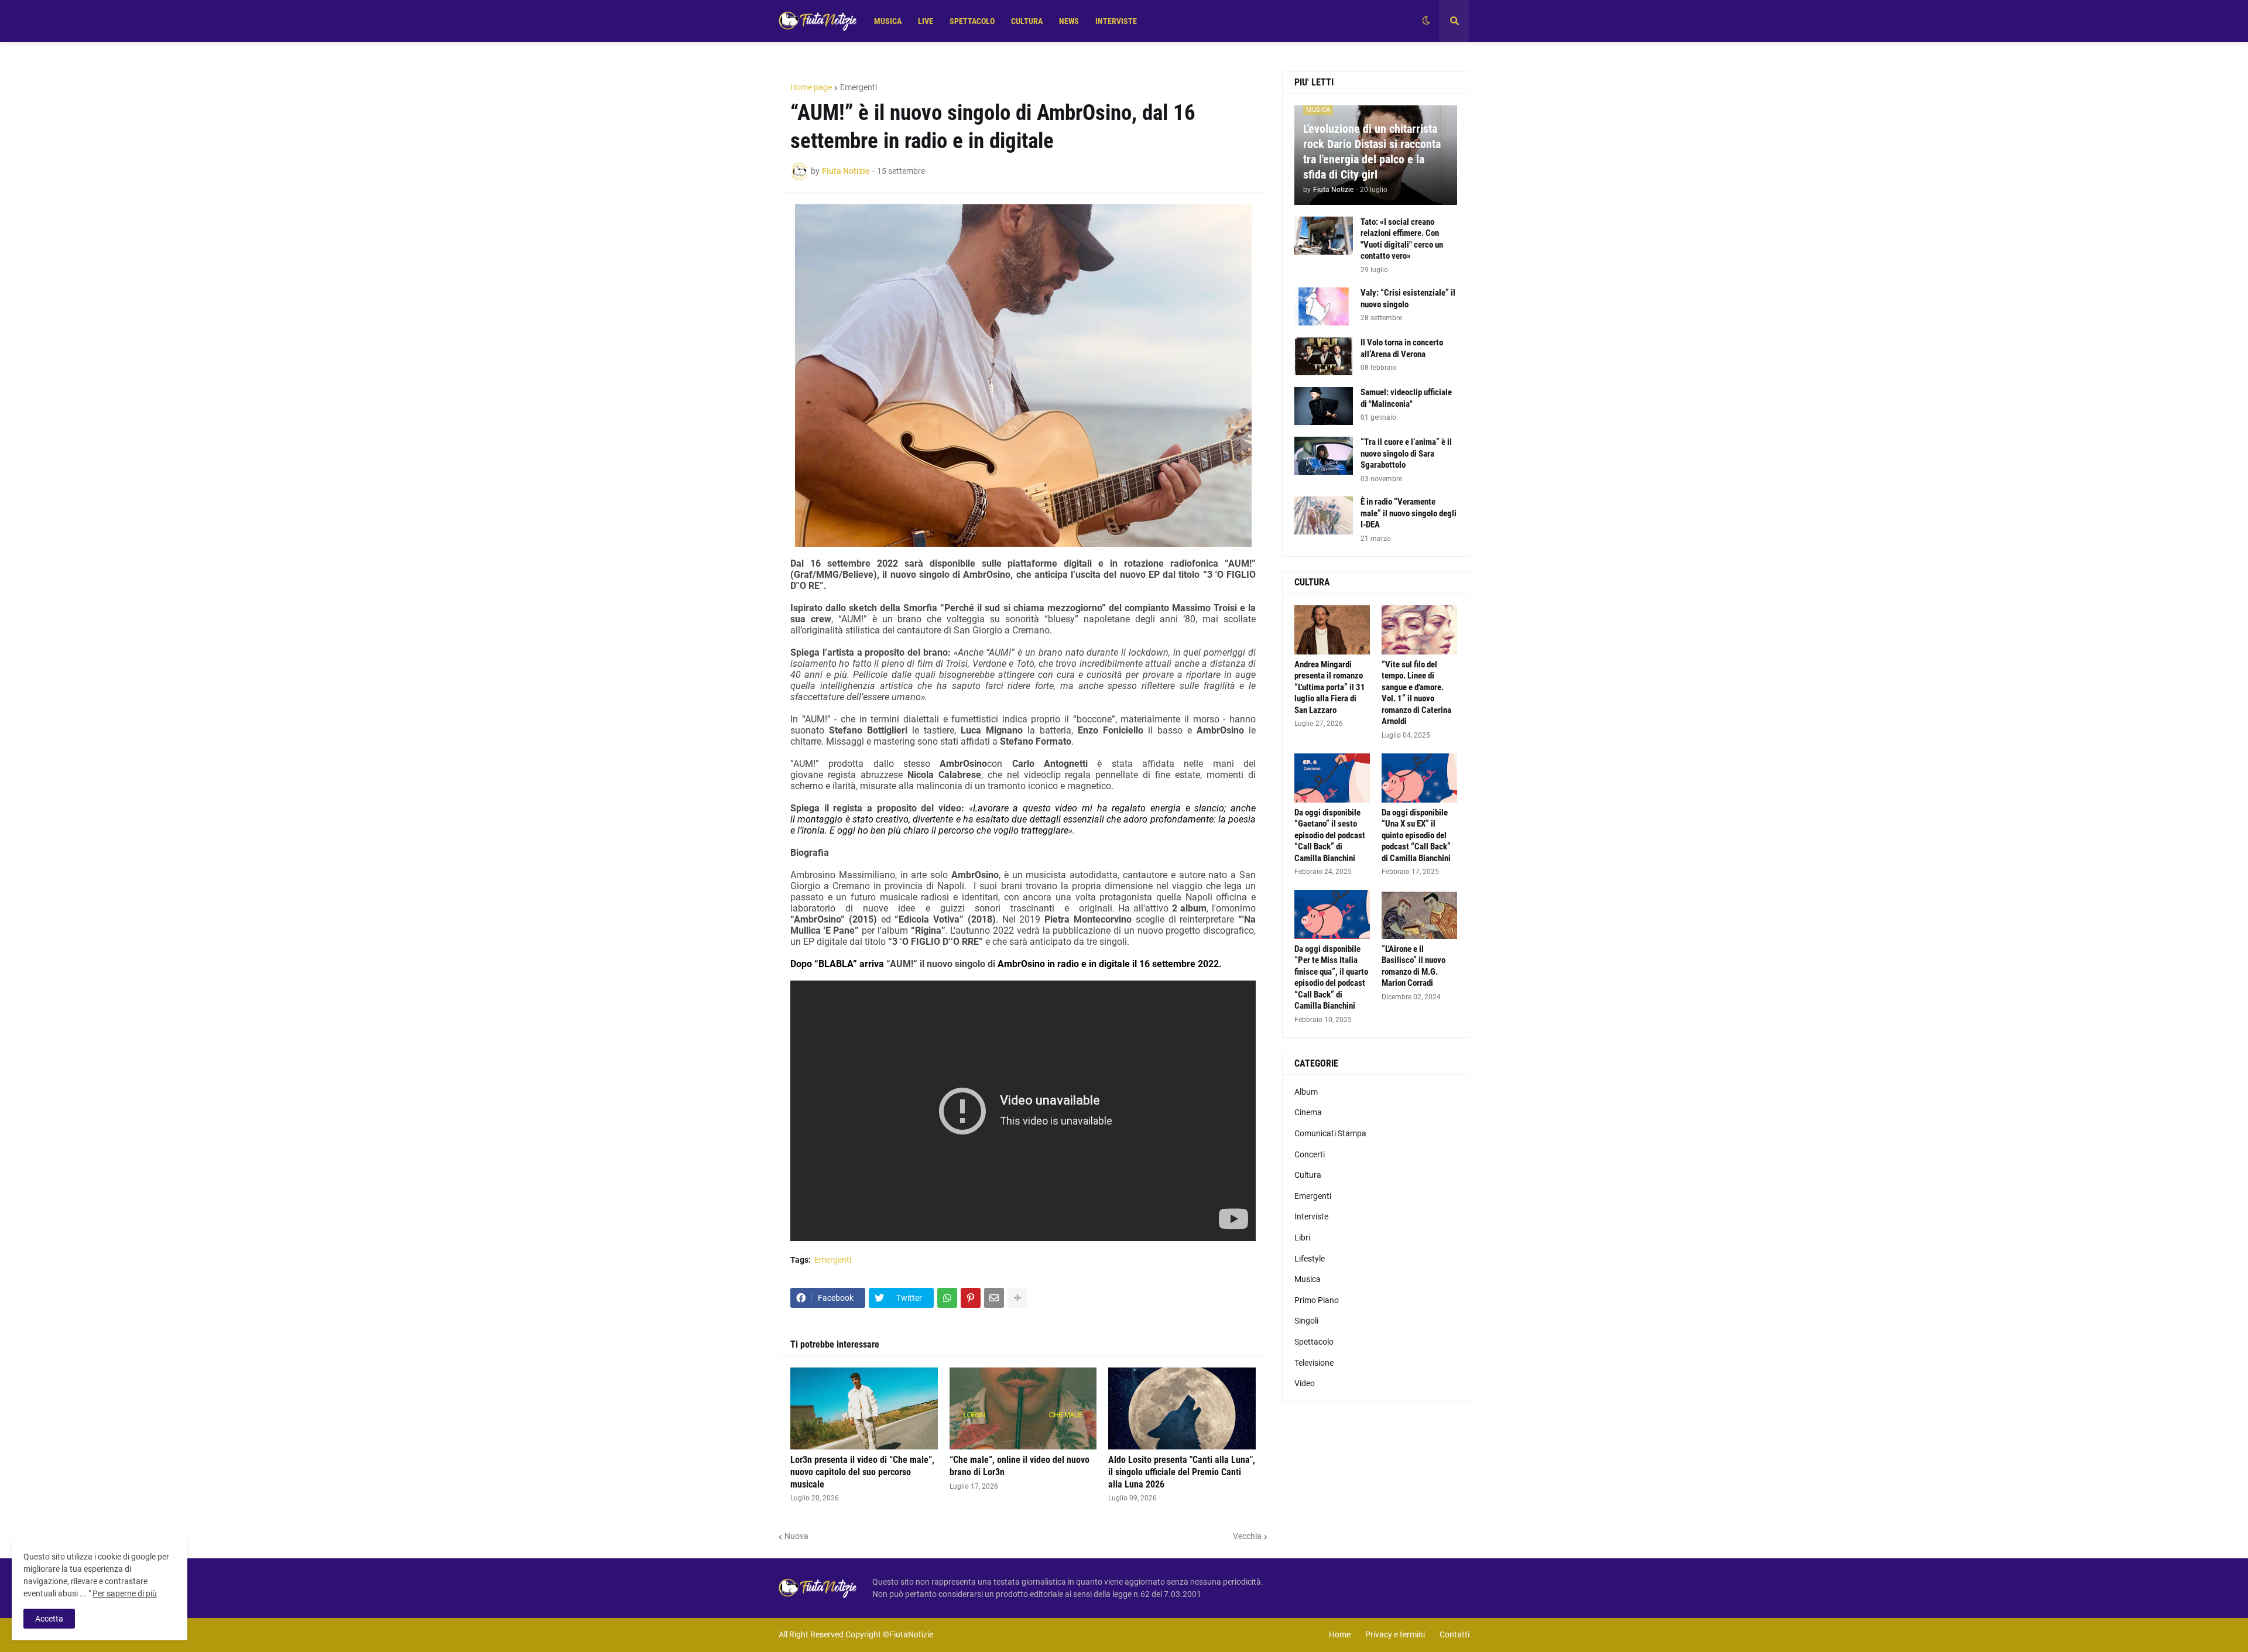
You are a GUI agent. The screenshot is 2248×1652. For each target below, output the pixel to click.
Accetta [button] (49, 1619)
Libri (1302, 1238)
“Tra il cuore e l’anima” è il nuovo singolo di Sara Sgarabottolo (1406, 453)
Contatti (1454, 1634)
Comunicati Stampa (1330, 1133)
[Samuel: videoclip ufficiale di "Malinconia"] (1324, 406)
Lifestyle (1310, 1259)
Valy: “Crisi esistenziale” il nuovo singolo (1408, 299)
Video (1305, 1383)
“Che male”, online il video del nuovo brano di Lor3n (1020, 1466)
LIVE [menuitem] (926, 21)
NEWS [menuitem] (1069, 21)
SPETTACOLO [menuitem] (972, 21)
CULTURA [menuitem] (1027, 21)
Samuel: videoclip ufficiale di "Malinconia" (1406, 398)
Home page (811, 87)
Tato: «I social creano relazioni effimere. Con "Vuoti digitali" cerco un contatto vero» (1402, 239)
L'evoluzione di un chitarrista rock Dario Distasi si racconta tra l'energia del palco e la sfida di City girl (1372, 152)
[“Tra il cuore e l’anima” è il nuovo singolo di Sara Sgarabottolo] (1324, 456)
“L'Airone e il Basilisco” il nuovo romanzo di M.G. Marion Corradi (1413, 966)
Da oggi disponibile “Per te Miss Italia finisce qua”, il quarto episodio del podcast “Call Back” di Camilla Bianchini (1331, 978)
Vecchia (1247, 1536)
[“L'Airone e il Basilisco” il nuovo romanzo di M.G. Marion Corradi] (1419, 914)
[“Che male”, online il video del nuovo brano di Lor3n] (1023, 1408)
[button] (1426, 21)
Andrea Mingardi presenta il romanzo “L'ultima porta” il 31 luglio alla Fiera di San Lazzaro (1330, 687)
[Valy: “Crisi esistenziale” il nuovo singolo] (1324, 306)
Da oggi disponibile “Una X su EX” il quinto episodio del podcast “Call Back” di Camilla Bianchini (1416, 835)
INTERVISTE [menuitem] (1116, 21)
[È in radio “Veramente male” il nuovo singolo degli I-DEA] (1324, 515)
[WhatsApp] (947, 1298)
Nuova (796, 1536)
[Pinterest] (971, 1298)
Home (1340, 1634)
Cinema (1308, 1112)
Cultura (1308, 1175)
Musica (1308, 1279)
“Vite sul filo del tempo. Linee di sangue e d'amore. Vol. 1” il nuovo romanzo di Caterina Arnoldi (1416, 693)
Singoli (1306, 1321)
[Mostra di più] (1017, 1298)
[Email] (994, 1298)
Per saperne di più (125, 1593)
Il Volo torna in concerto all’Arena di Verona (1402, 348)
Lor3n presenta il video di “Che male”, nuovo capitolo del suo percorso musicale (862, 1472)
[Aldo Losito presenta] (1182, 1408)
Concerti (1310, 1154)
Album (1306, 1092)
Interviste (1311, 1216)
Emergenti (859, 87)
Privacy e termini (1395, 1634)
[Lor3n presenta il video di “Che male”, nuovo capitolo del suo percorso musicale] (864, 1408)
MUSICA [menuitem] (888, 21)
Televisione (1314, 1363)
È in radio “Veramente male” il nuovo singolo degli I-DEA (1409, 513)
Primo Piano (1317, 1300)
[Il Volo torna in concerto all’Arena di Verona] (1324, 356)
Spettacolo (1314, 1342)
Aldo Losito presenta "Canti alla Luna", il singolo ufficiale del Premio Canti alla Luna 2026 (1182, 1472)
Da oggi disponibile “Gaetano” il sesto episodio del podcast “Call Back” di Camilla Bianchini (1330, 835)
